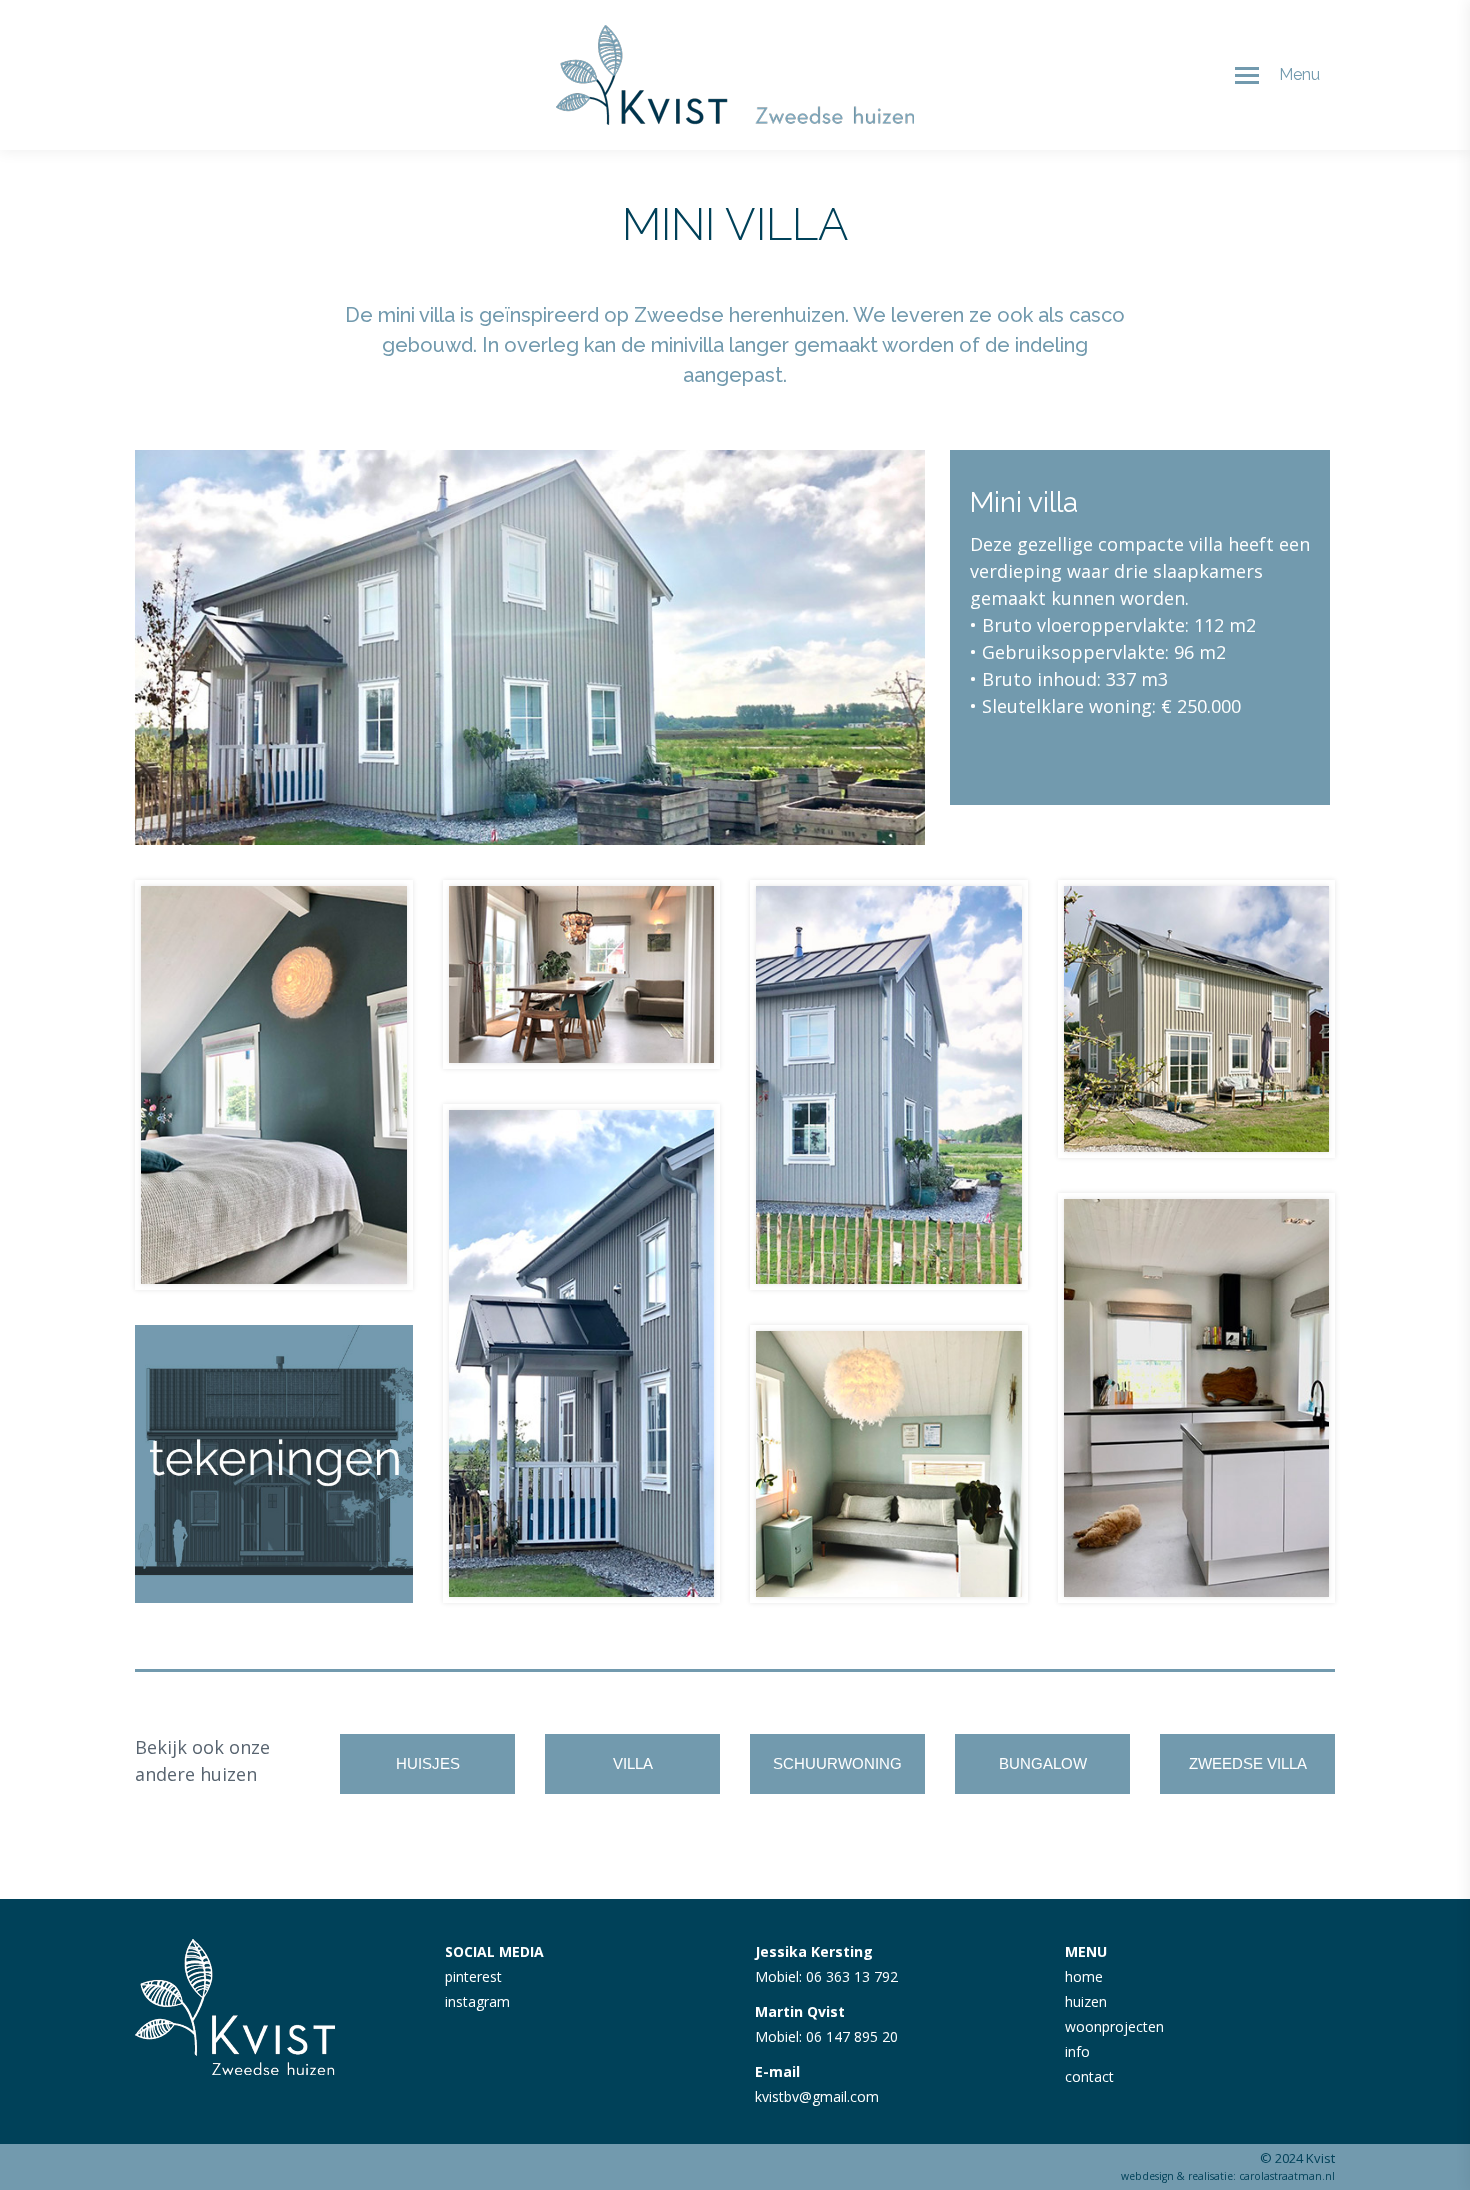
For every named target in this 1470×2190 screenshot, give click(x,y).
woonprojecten (1114, 2026)
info (1077, 2051)
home (1084, 1976)
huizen (1086, 2001)
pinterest (473, 1976)
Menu (1299, 74)
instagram (477, 2001)
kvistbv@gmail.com (817, 2096)
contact (1089, 2076)
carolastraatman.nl (1287, 2176)
